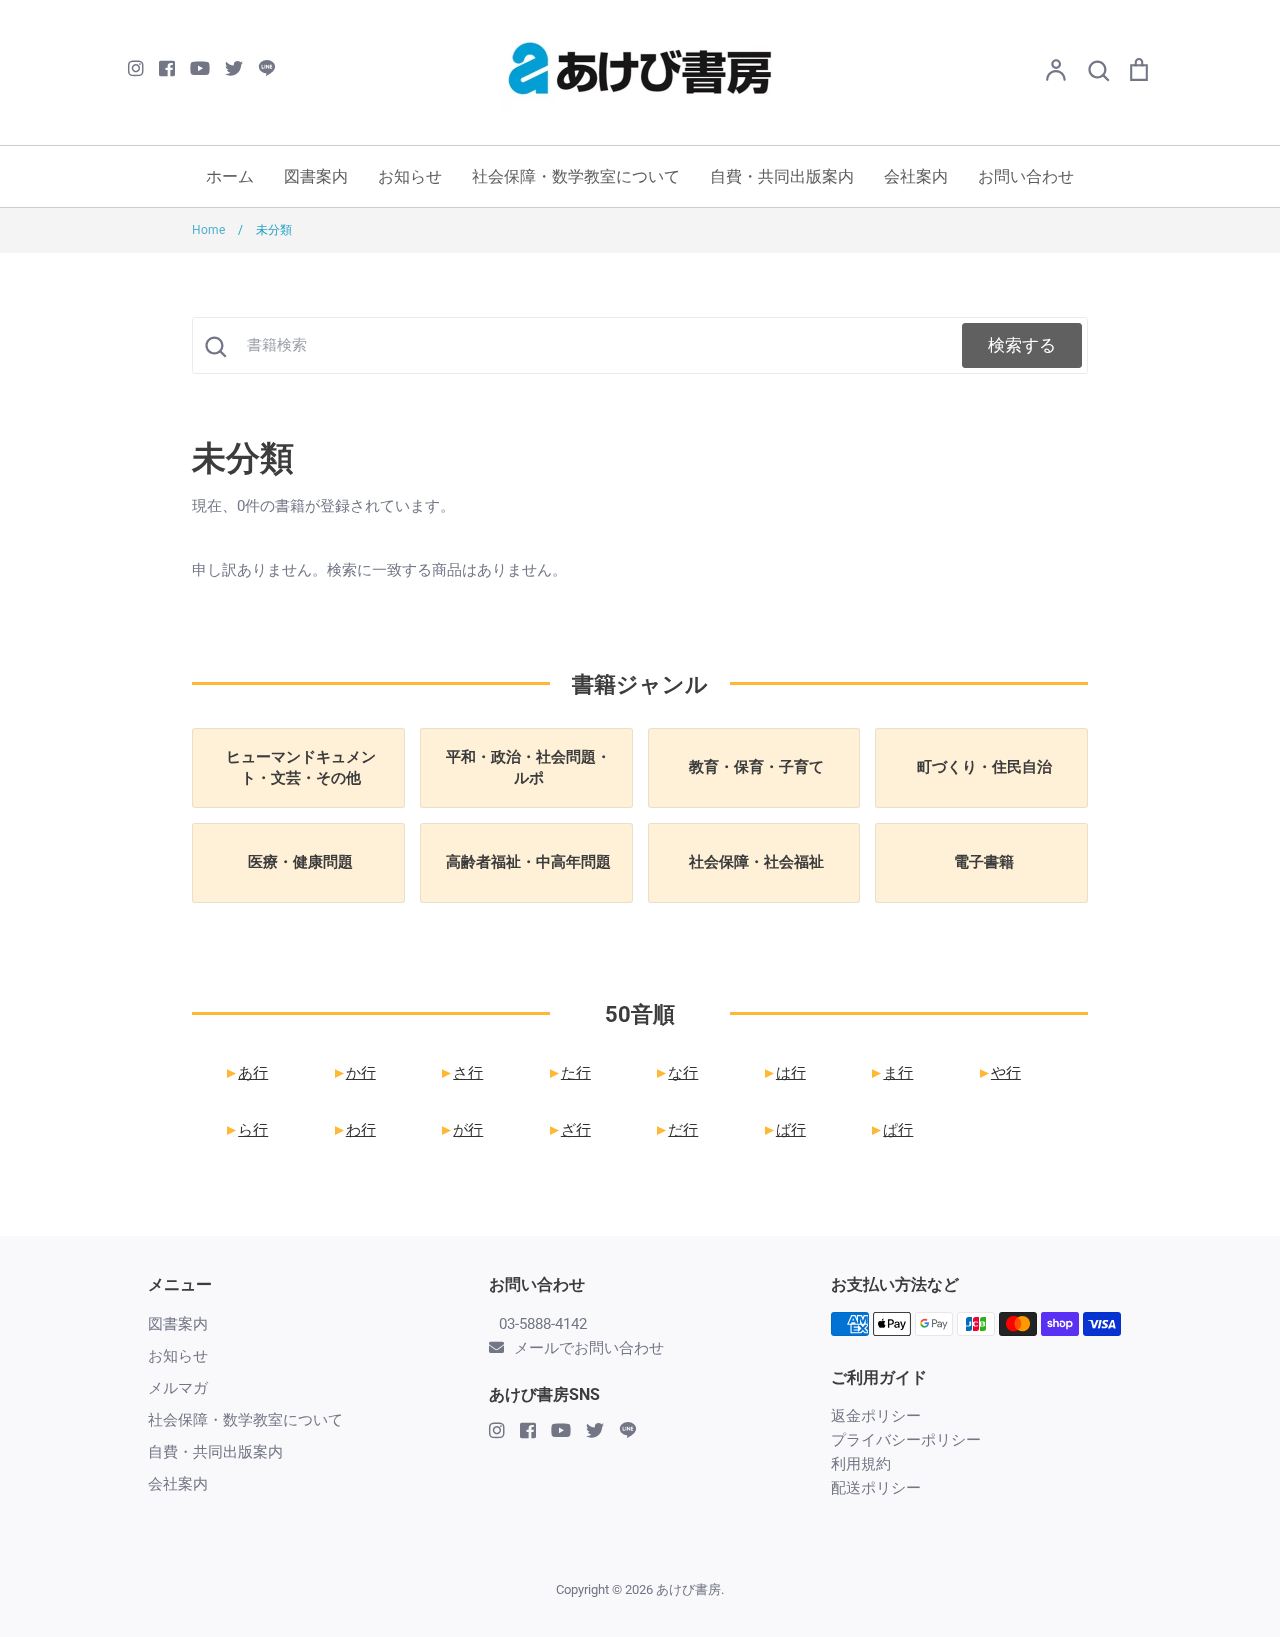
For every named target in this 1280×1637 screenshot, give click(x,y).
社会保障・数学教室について (576, 176)
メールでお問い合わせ (589, 1348)
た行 (567, 1073)
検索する (1022, 345)
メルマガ (178, 1388)
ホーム (230, 176)
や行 (997, 1073)
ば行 (782, 1130)
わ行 (352, 1130)
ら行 (245, 1130)
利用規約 (861, 1464)
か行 (352, 1073)
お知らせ (410, 176)
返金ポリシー (876, 1416)
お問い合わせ (1026, 176)
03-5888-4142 (543, 1324)
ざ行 (567, 1130)
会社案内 (916, 176)
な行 (675, 1073)
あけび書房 (688, 1589)
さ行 (460, 1073)
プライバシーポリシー (906, 1440)
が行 (460, 1130)
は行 (782, 1073)
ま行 (890, 1073)
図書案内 (316, 176)
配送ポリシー (876, 1488)
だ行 (675, 1130)
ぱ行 (890, 1130)
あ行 (245, 1073)
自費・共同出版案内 (782, 176)
